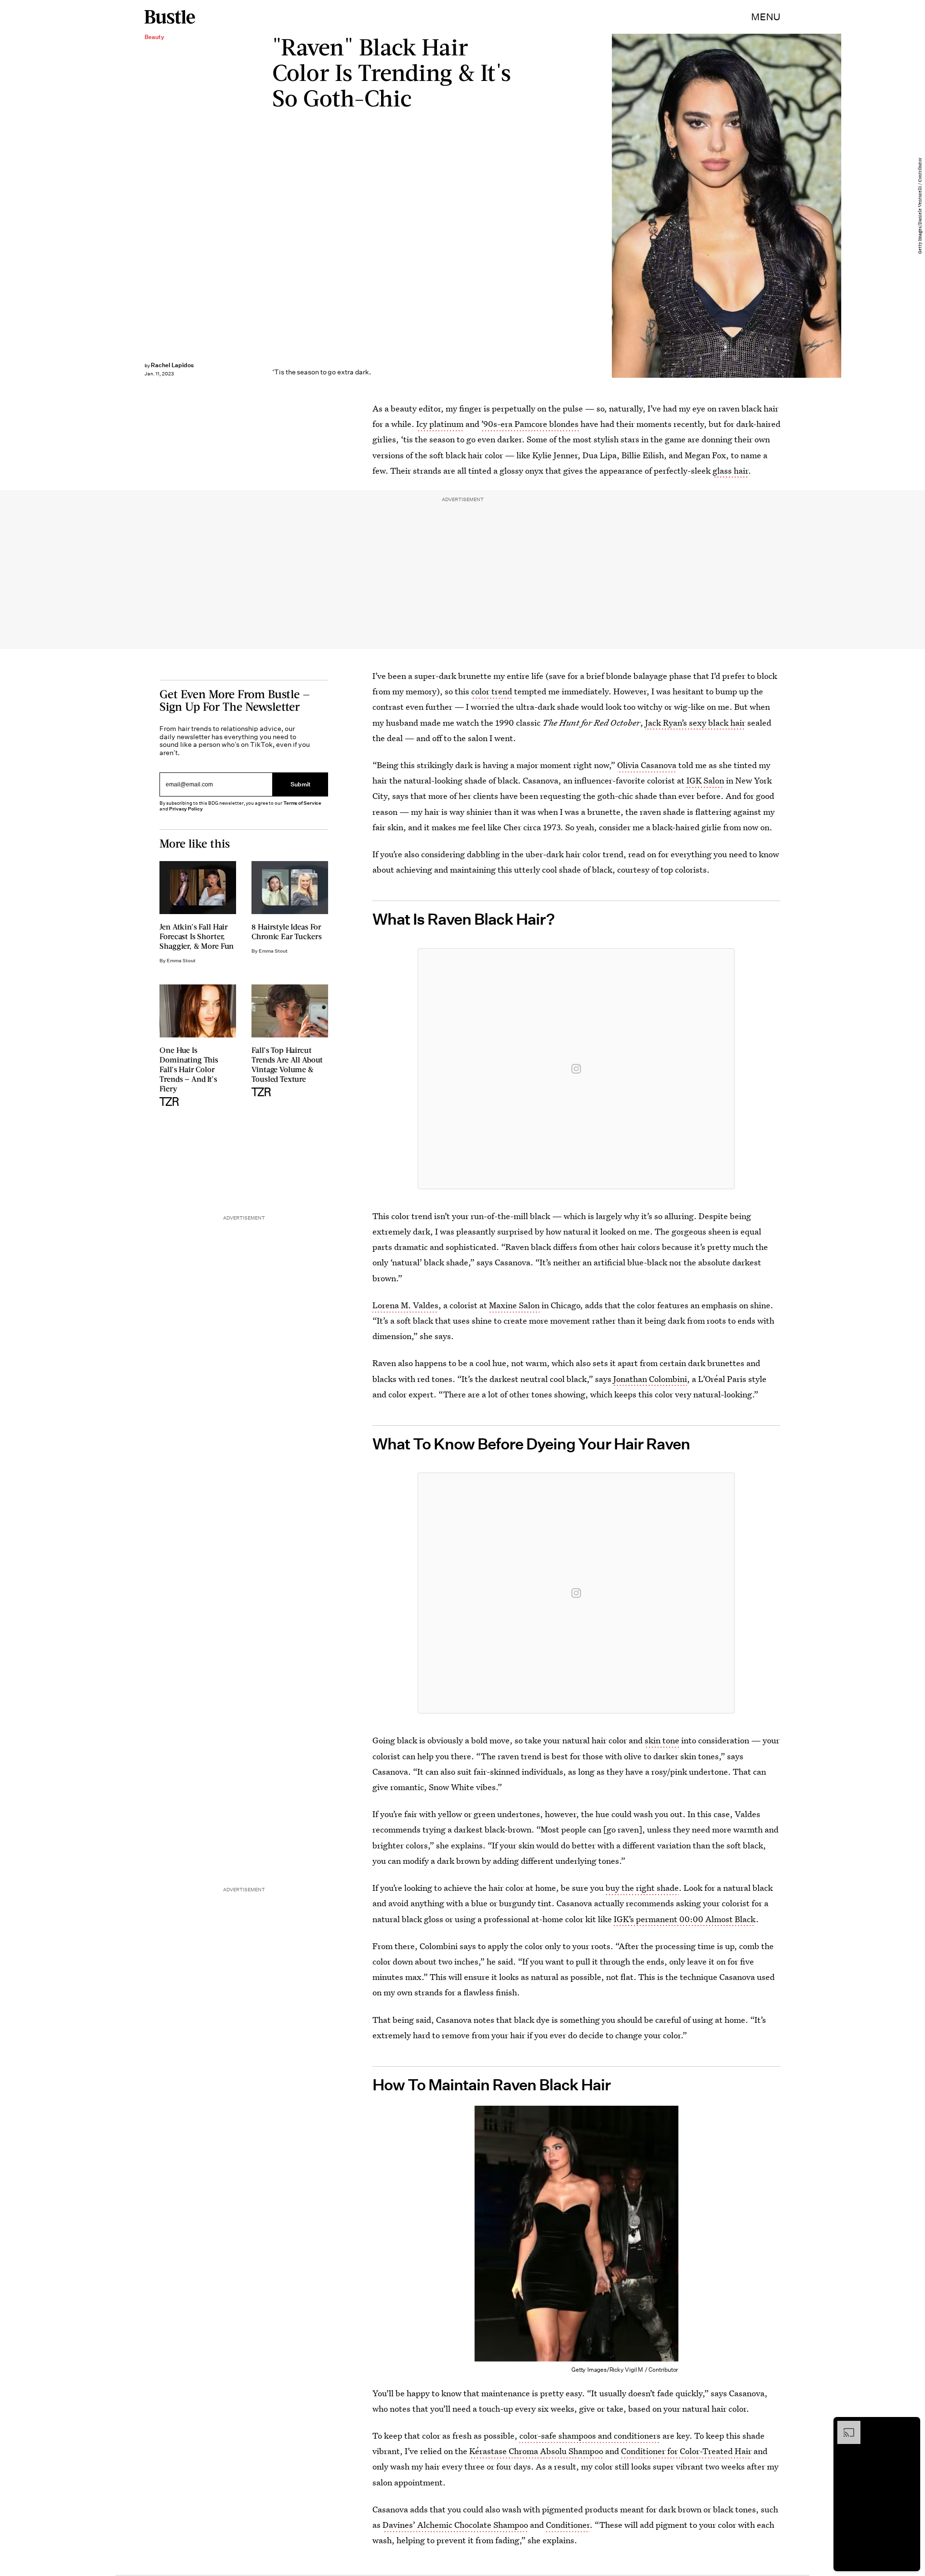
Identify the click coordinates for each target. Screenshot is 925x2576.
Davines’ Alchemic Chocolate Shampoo (455, 2525)
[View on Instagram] (576, 1069)
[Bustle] (170, 17)
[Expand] (844, 2426)
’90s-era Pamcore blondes (530, 424)
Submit (301, 784)
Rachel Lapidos (172, 365)
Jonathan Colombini (650, 1379)
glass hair (730, 471)
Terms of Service (302, 803)
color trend (492, 691)
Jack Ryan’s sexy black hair (695, 723)
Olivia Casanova (647, 765)
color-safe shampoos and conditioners (590, 2436)
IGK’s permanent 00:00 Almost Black (685, 1919)
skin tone (662, 1740)
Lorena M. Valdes (405, 1305)
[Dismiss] (910, 2426)
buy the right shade (642, 1888)
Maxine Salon (514, 1305)
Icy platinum (440, 424)
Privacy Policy (186, 809)
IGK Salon (705, 780)
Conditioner (568, 2525)
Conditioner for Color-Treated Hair (686, 2451)
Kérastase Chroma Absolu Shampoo (536, 2451)
